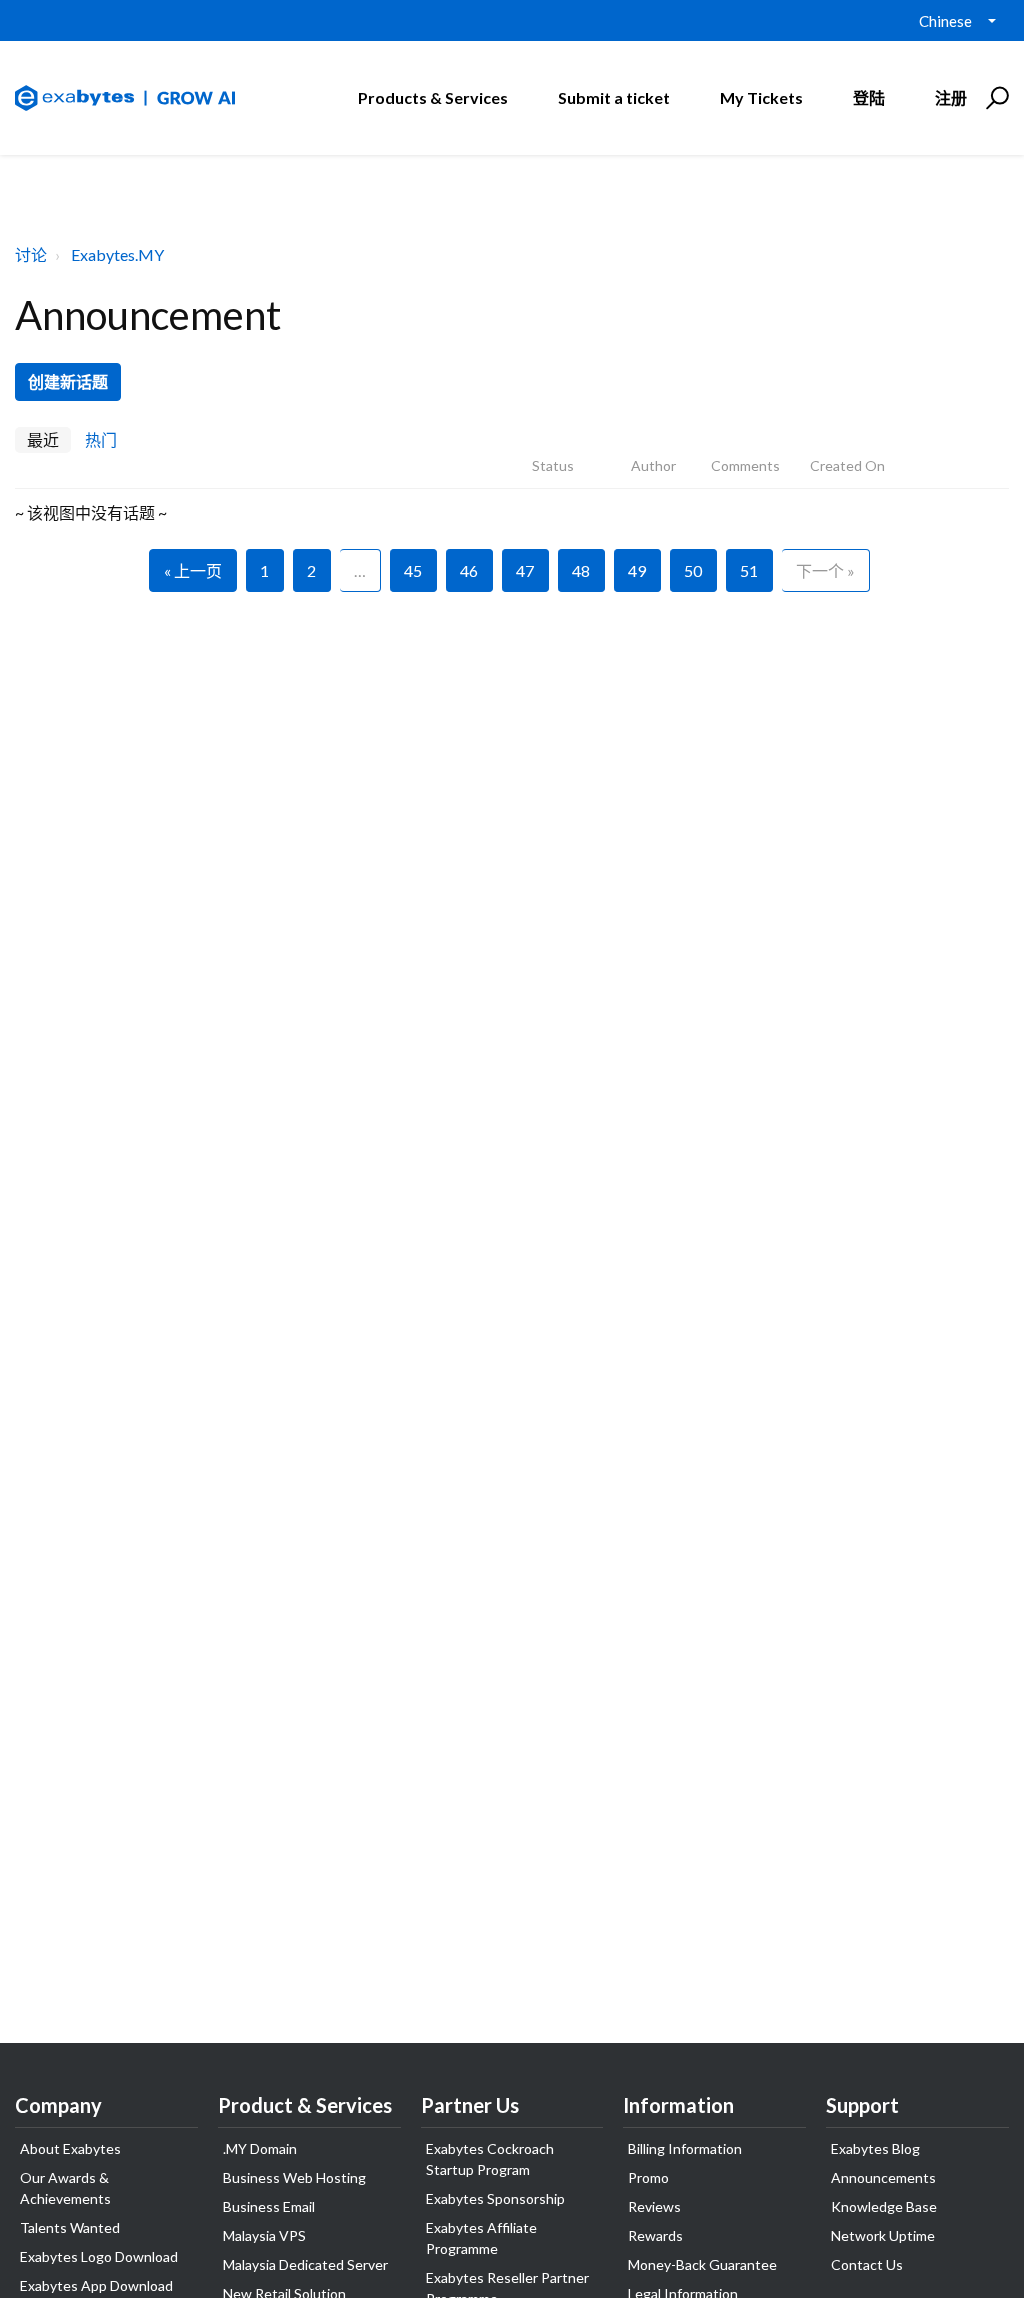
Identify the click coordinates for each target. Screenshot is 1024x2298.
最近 (43, 439)
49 (637, 570)
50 (693, 570)
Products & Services (433, 97)
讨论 (31, 254)
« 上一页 (193, 570)
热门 (101, 439)
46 (469, 570)
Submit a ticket (614, 97)
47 (525, 570)
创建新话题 (68, 381)
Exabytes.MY (117, 254)
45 (413, 570)
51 (749, 570)
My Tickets (761, 97)
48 (581, 570)
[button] (994, 98)
